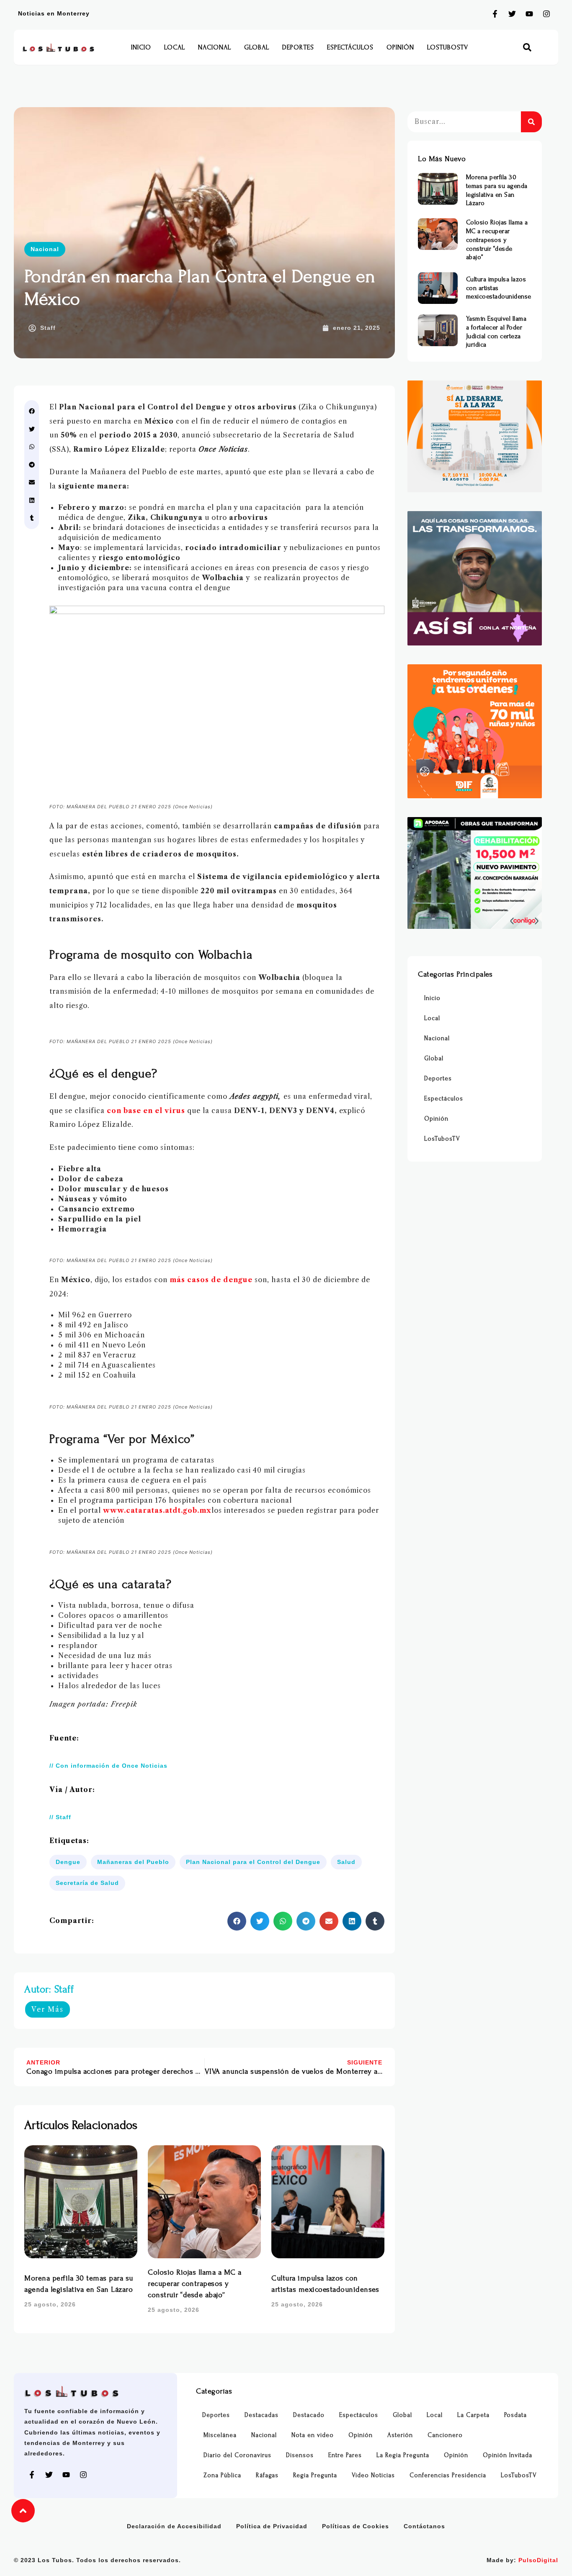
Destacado (309, 2415)
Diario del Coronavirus (237, 2455)
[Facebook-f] (495, 14)
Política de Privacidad (272, 2526)
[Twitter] (512, 14)
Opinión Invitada (508, 2455)
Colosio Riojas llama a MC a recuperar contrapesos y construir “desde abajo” (195, 2284)
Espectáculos (350, 47)
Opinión (400, 47)
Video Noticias (373, 2475)
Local (175, 47)
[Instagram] (546, 14)
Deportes (298, 47)
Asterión (400, 2435)
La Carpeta (473, 2415)
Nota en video (313, 2435)
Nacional (215, 47)
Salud (346, 1862)
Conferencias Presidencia (448, 2475)
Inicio (141, 47)
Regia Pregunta (315, 2475)
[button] (527, 48)
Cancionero (445, 2435)
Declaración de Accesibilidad (174, 2526)
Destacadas (262, 2415)
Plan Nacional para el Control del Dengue (253, 1862)
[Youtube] (529, 14)
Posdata (515, 2415)
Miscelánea (220, 2435)
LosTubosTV (448, 47)
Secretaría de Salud (87, 1883)
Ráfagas (267, 2475)
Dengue (68, 1862)
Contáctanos (424, 2526)
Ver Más (48, 2009)
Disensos (300, 2455)
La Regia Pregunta (403, 2455)
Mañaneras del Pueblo (133, 1862)
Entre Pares (345, 2455)
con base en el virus (145, 1111)
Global (257, 47)
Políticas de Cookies (356, 2526)
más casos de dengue (212, 1280)
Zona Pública (222, 2475)
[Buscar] (531, 122)
